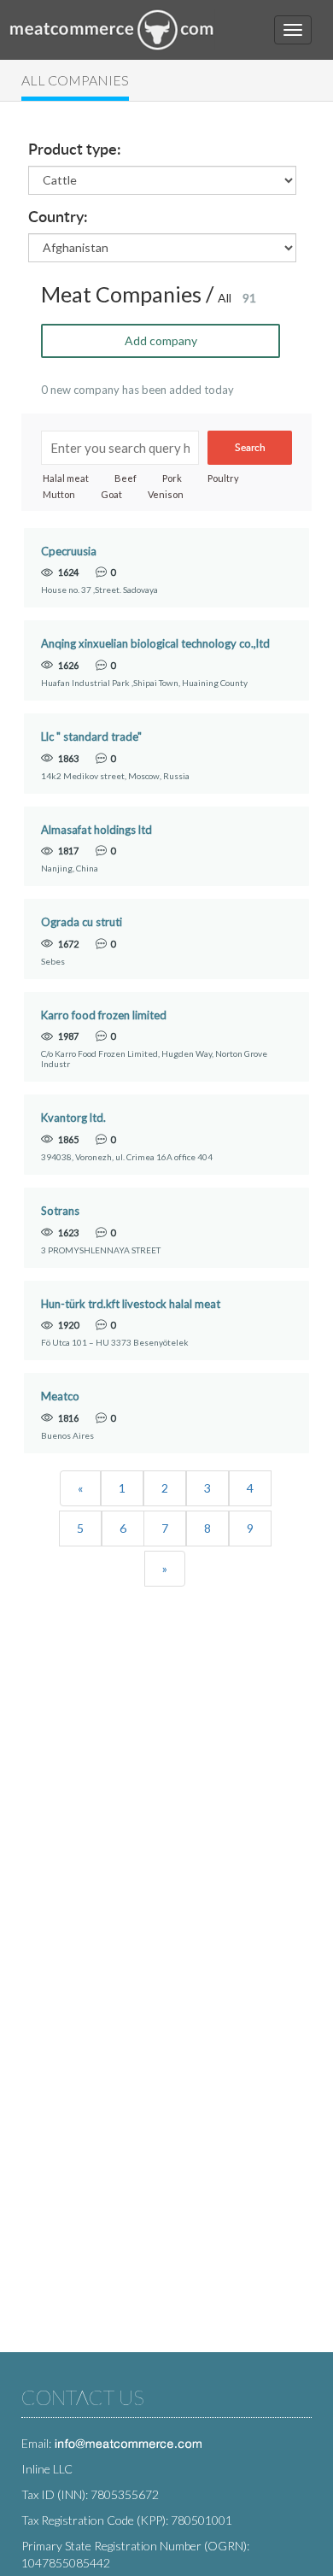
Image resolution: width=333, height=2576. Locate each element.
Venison (166, 494)
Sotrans (60, 1211)
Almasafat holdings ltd (96, 830)
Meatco (60, 1397)
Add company (161, 340)
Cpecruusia (69, 552)
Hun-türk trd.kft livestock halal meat (131, 1304)
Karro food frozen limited (104, 1015)
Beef (126, 478)
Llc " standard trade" (91, 737)
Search (250, 448)
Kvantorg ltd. (73, 1118)
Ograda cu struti (82, 922)
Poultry (223, 478)
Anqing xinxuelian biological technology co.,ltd (155, 644)
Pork (172, 478)
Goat (111, 494)
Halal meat (66, 478)
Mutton (59, 494)
